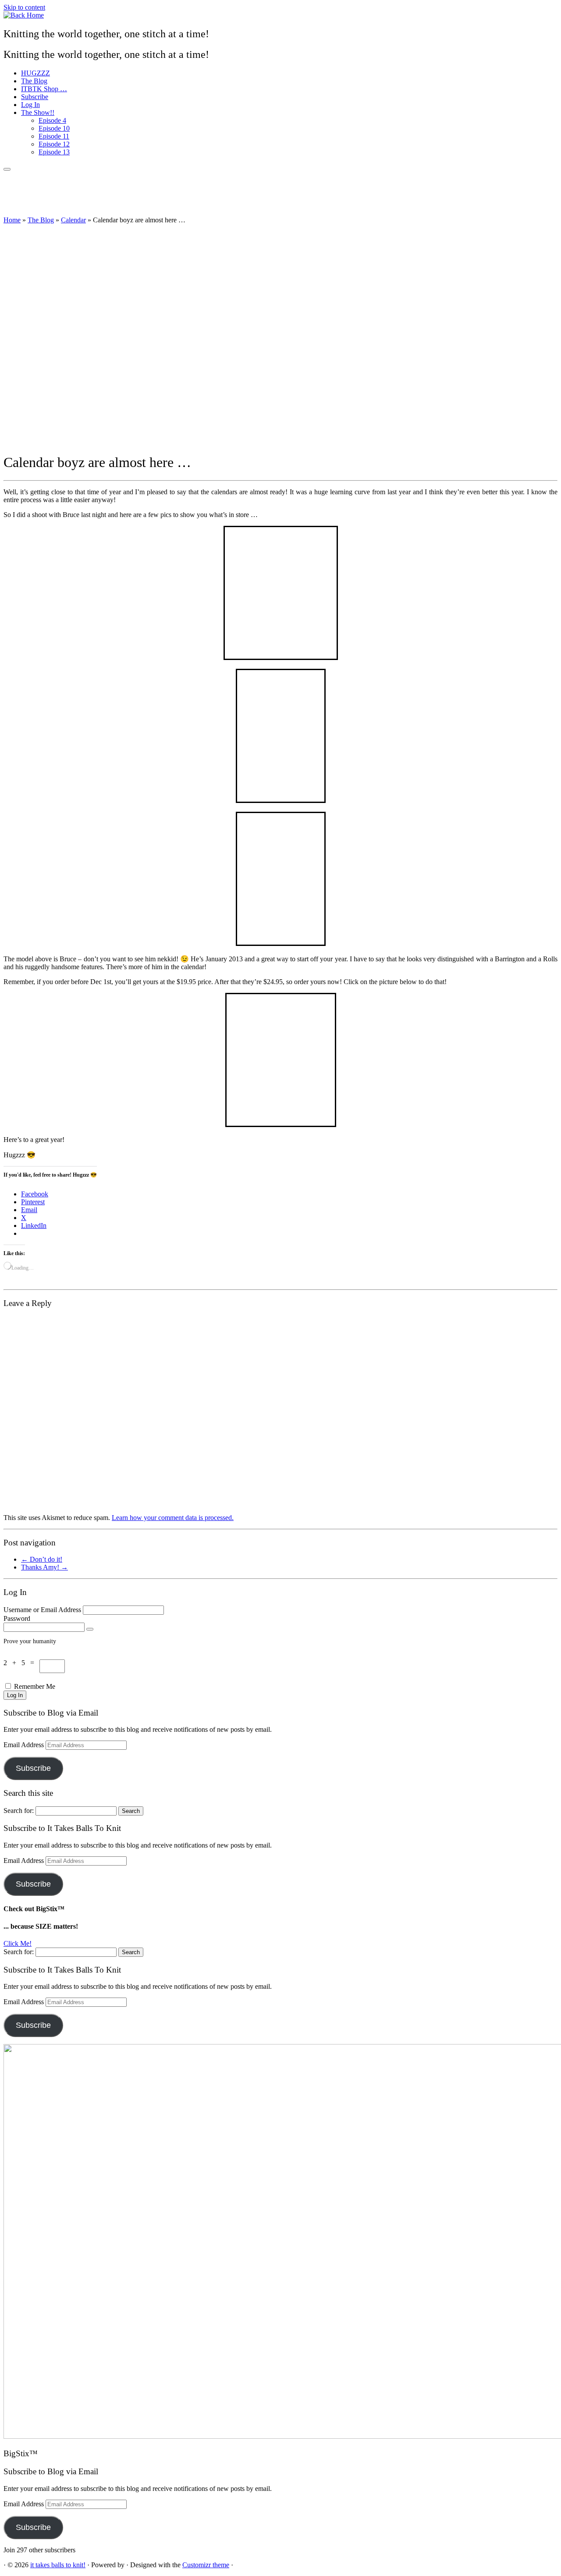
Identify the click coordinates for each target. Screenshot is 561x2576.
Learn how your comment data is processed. (173, 1518)
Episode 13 (54, 152)
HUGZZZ (36, 73)
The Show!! (38, 112)
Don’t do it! (42, 1559)
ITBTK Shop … (44, 89)
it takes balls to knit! (58, 2565)
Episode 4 (52, 120)
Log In (30, 105)
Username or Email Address (42, 1610)
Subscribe (35, 97)
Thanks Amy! (44, 1567)
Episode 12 (54, 144)
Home (12, 220)
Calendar (73, 220)
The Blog (34, 81)
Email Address (25, 1745)
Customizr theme (206, 2565)
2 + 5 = (21, 1663)
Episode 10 (54, 128)
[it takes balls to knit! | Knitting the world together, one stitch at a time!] (24, 15)
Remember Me (35, 1686)
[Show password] (90, 1629)
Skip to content (24, 7)
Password (17, 1618)
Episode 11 (54, 136)
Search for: (19, 1811)
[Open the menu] (7, 169)
